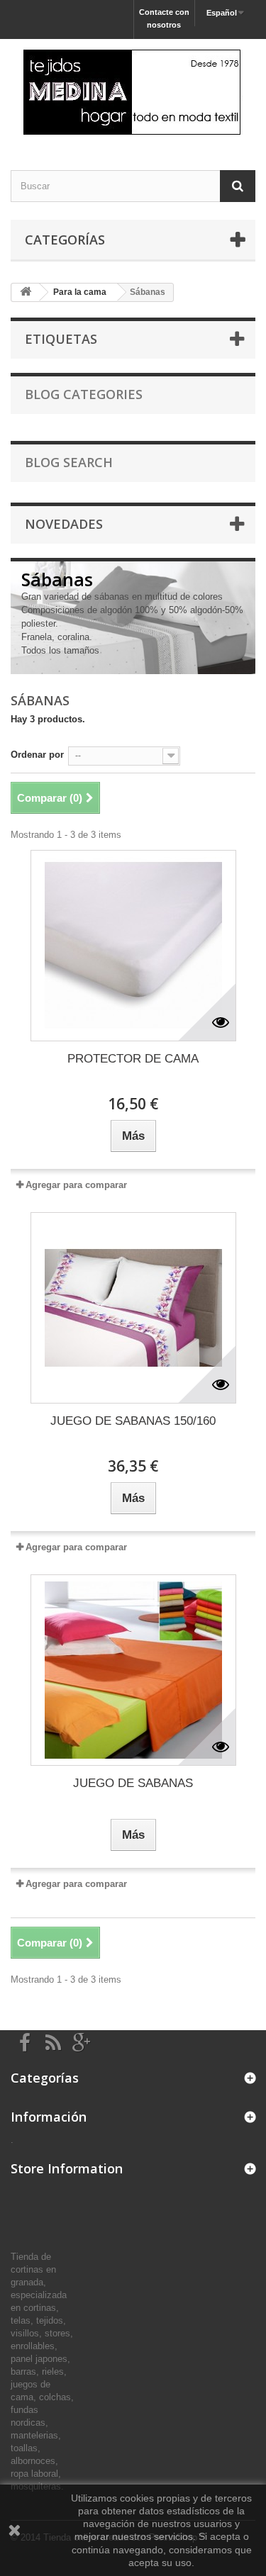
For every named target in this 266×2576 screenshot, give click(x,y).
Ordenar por (37, 755)
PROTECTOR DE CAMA (133, 1059)
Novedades (64, 524)
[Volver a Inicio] (26, 292)
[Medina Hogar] (133, 92)
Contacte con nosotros (164, 18)
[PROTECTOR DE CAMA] (133, 946)
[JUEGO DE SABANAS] (133, 1670)
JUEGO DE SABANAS (133, 1783)
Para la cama (80, 292)
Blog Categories (84, 394)
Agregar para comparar (76, 1185)
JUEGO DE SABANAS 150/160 (133, 1421)
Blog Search (69, 462)
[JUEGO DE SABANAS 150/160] (133, 1308)
